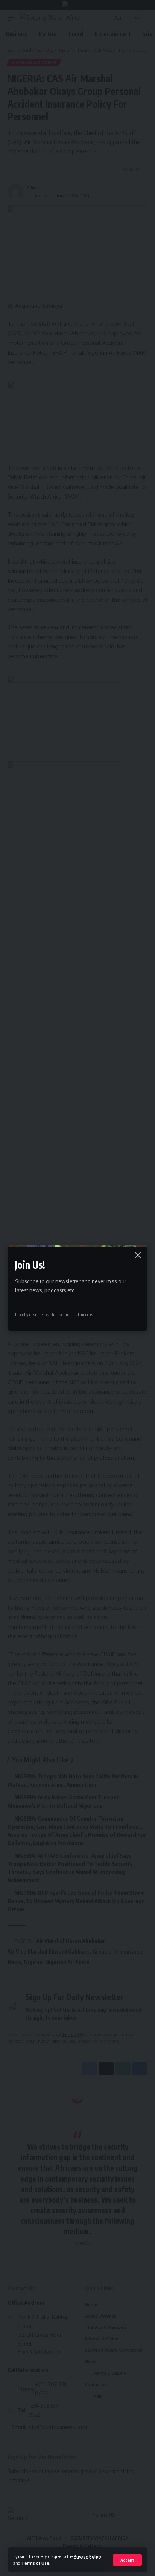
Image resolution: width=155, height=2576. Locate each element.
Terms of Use (35, 2563)
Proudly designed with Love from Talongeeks (54, 1315)
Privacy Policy (88, 2556)
